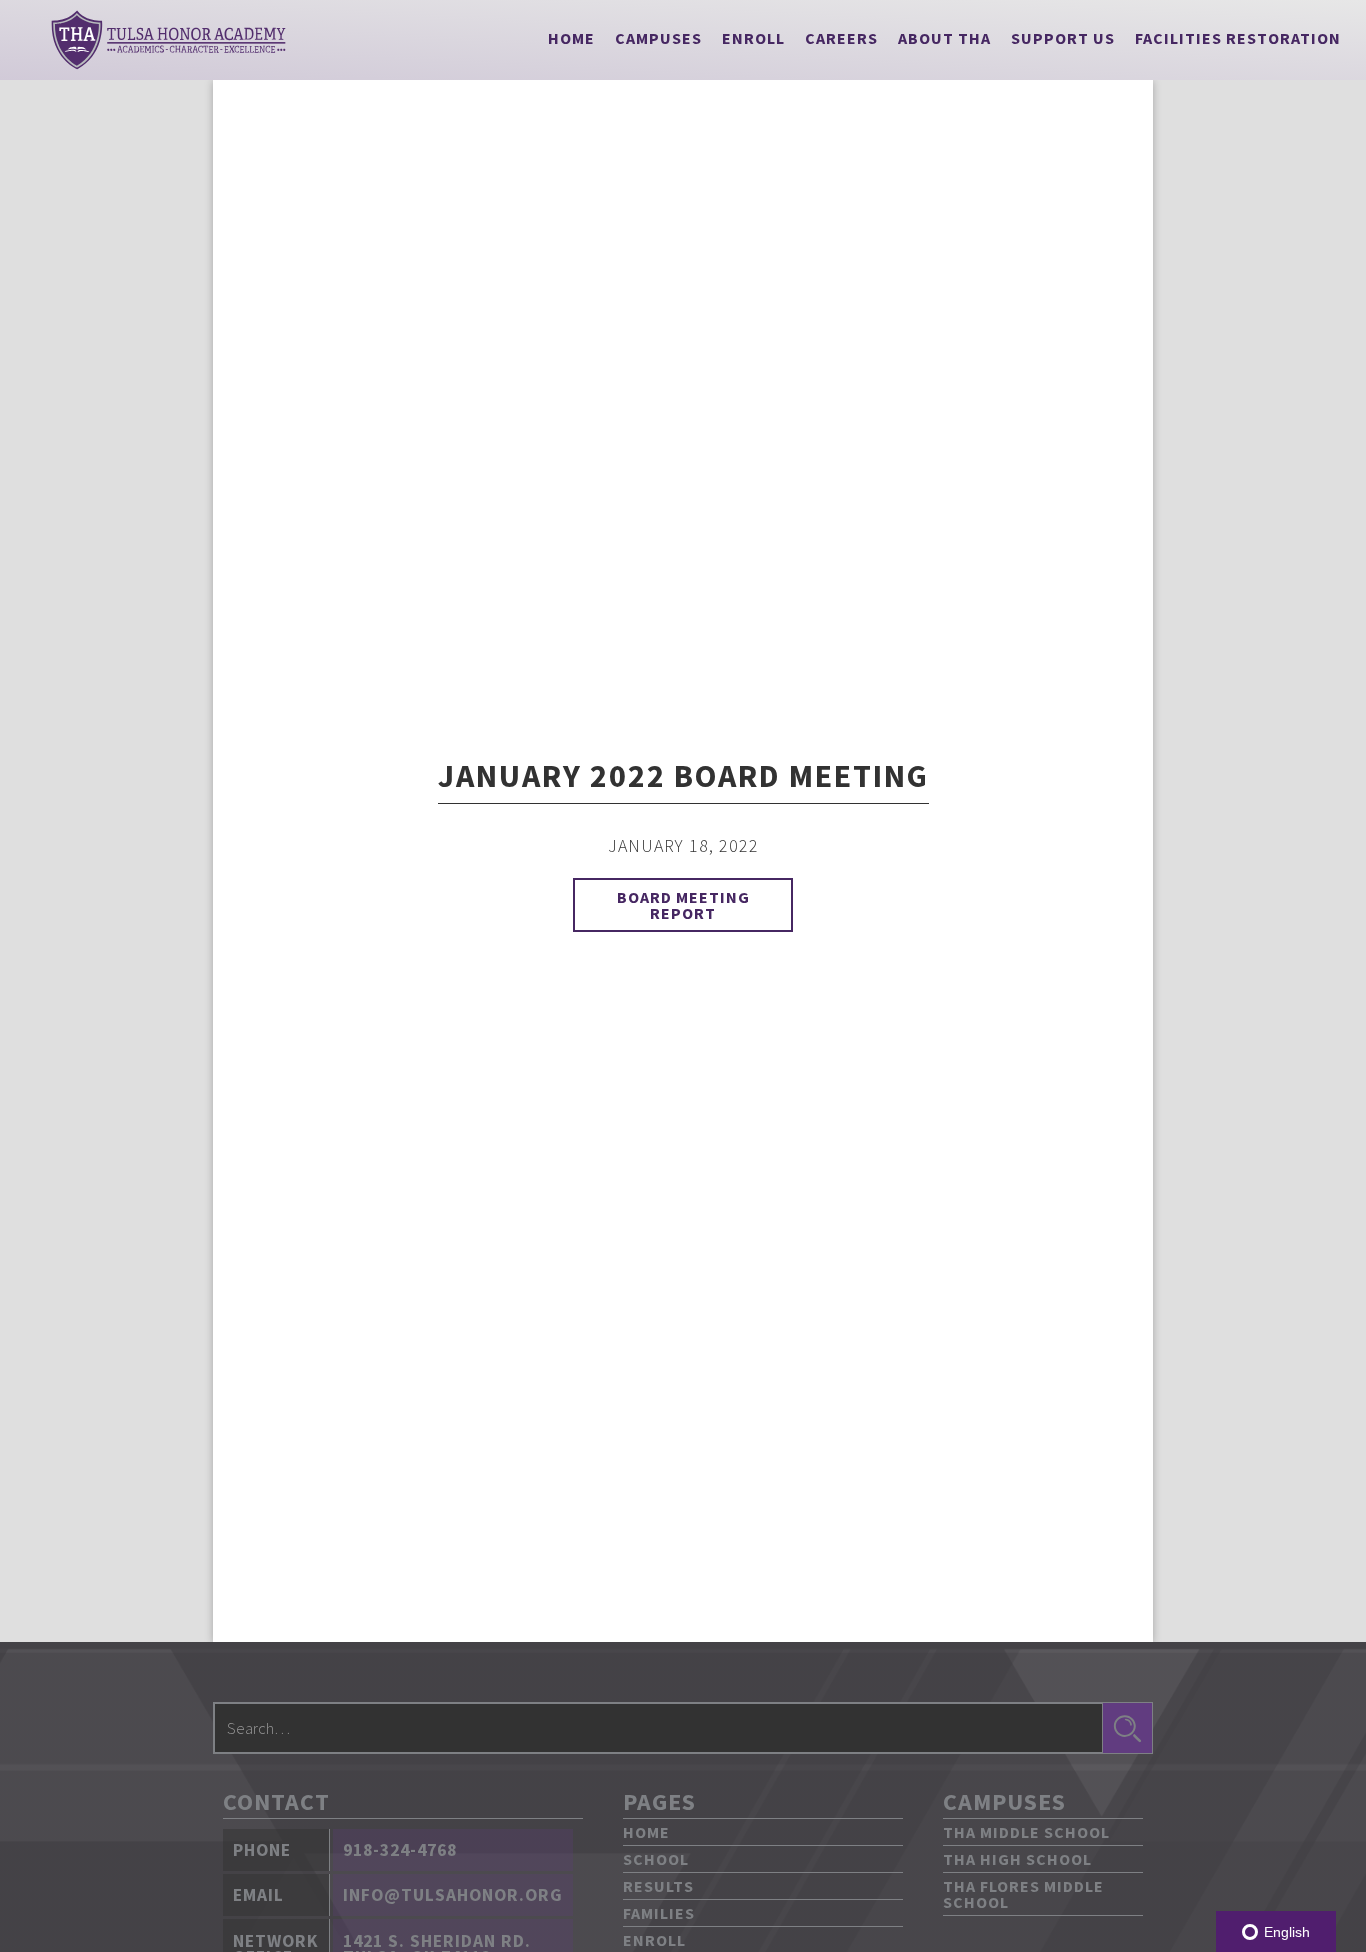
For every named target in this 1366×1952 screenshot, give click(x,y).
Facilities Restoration (1238, 38)
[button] (658, 38)
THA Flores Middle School (1023, 1894)
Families (659, 1913)
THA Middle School (1026, 1832)
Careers (841, 38)
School (656, 1859)
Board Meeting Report (683, 905)
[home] (168, 40)
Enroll (753, 38)
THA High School (1017, 1859)
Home (571, 38)
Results (658, 1886)
